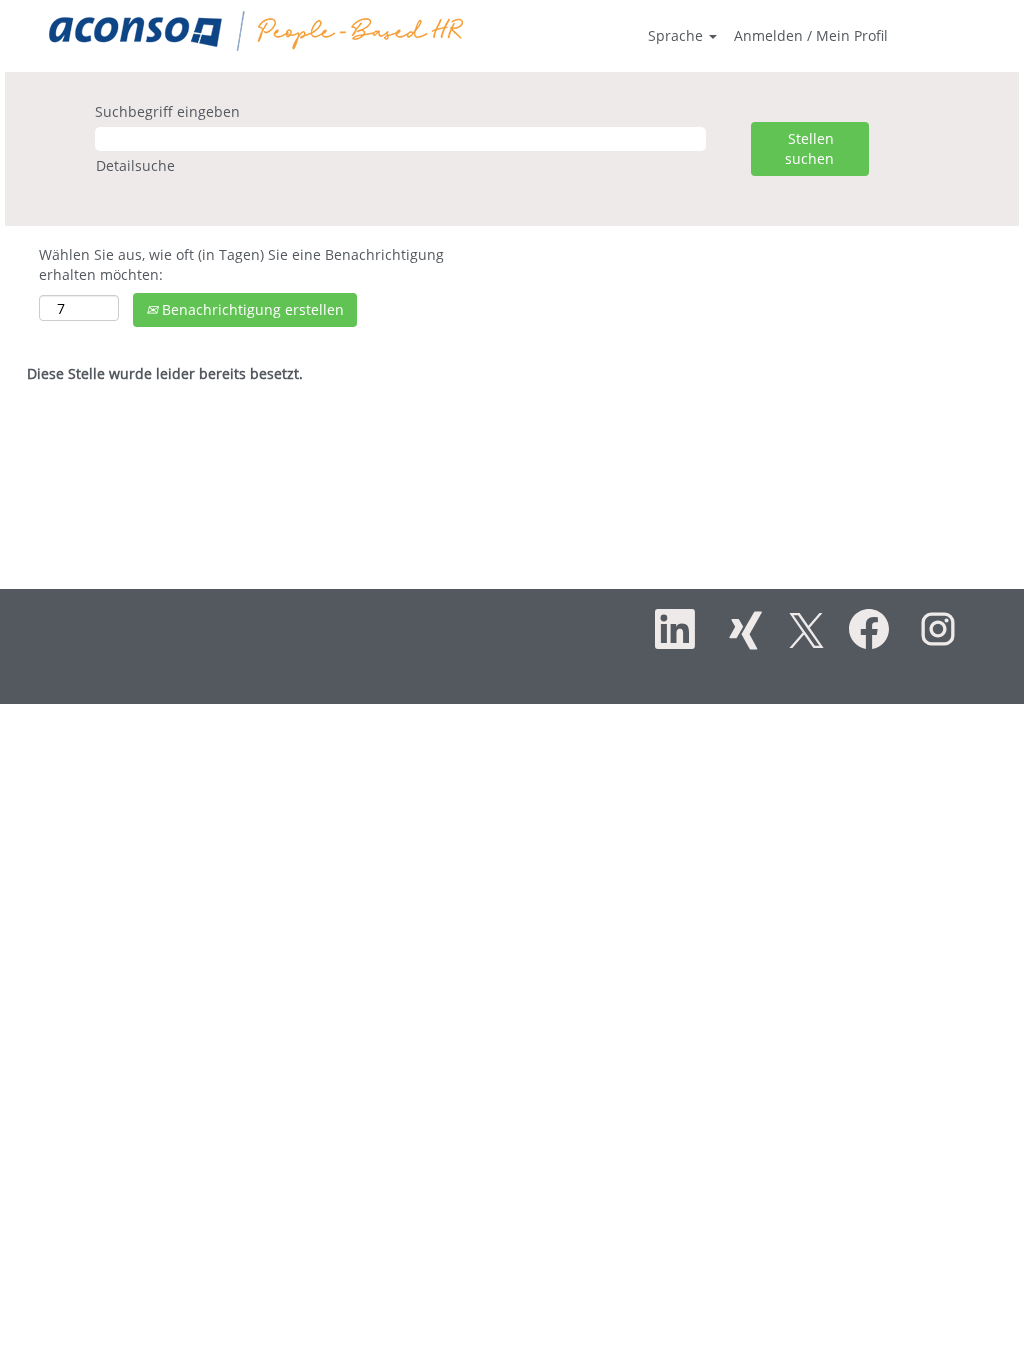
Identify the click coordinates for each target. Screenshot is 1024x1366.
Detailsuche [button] (135, 165)
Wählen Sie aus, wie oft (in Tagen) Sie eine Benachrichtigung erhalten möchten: (241, 264)
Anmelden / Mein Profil (811, 35)
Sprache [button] (677, 35)
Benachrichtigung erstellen (251, 309)
